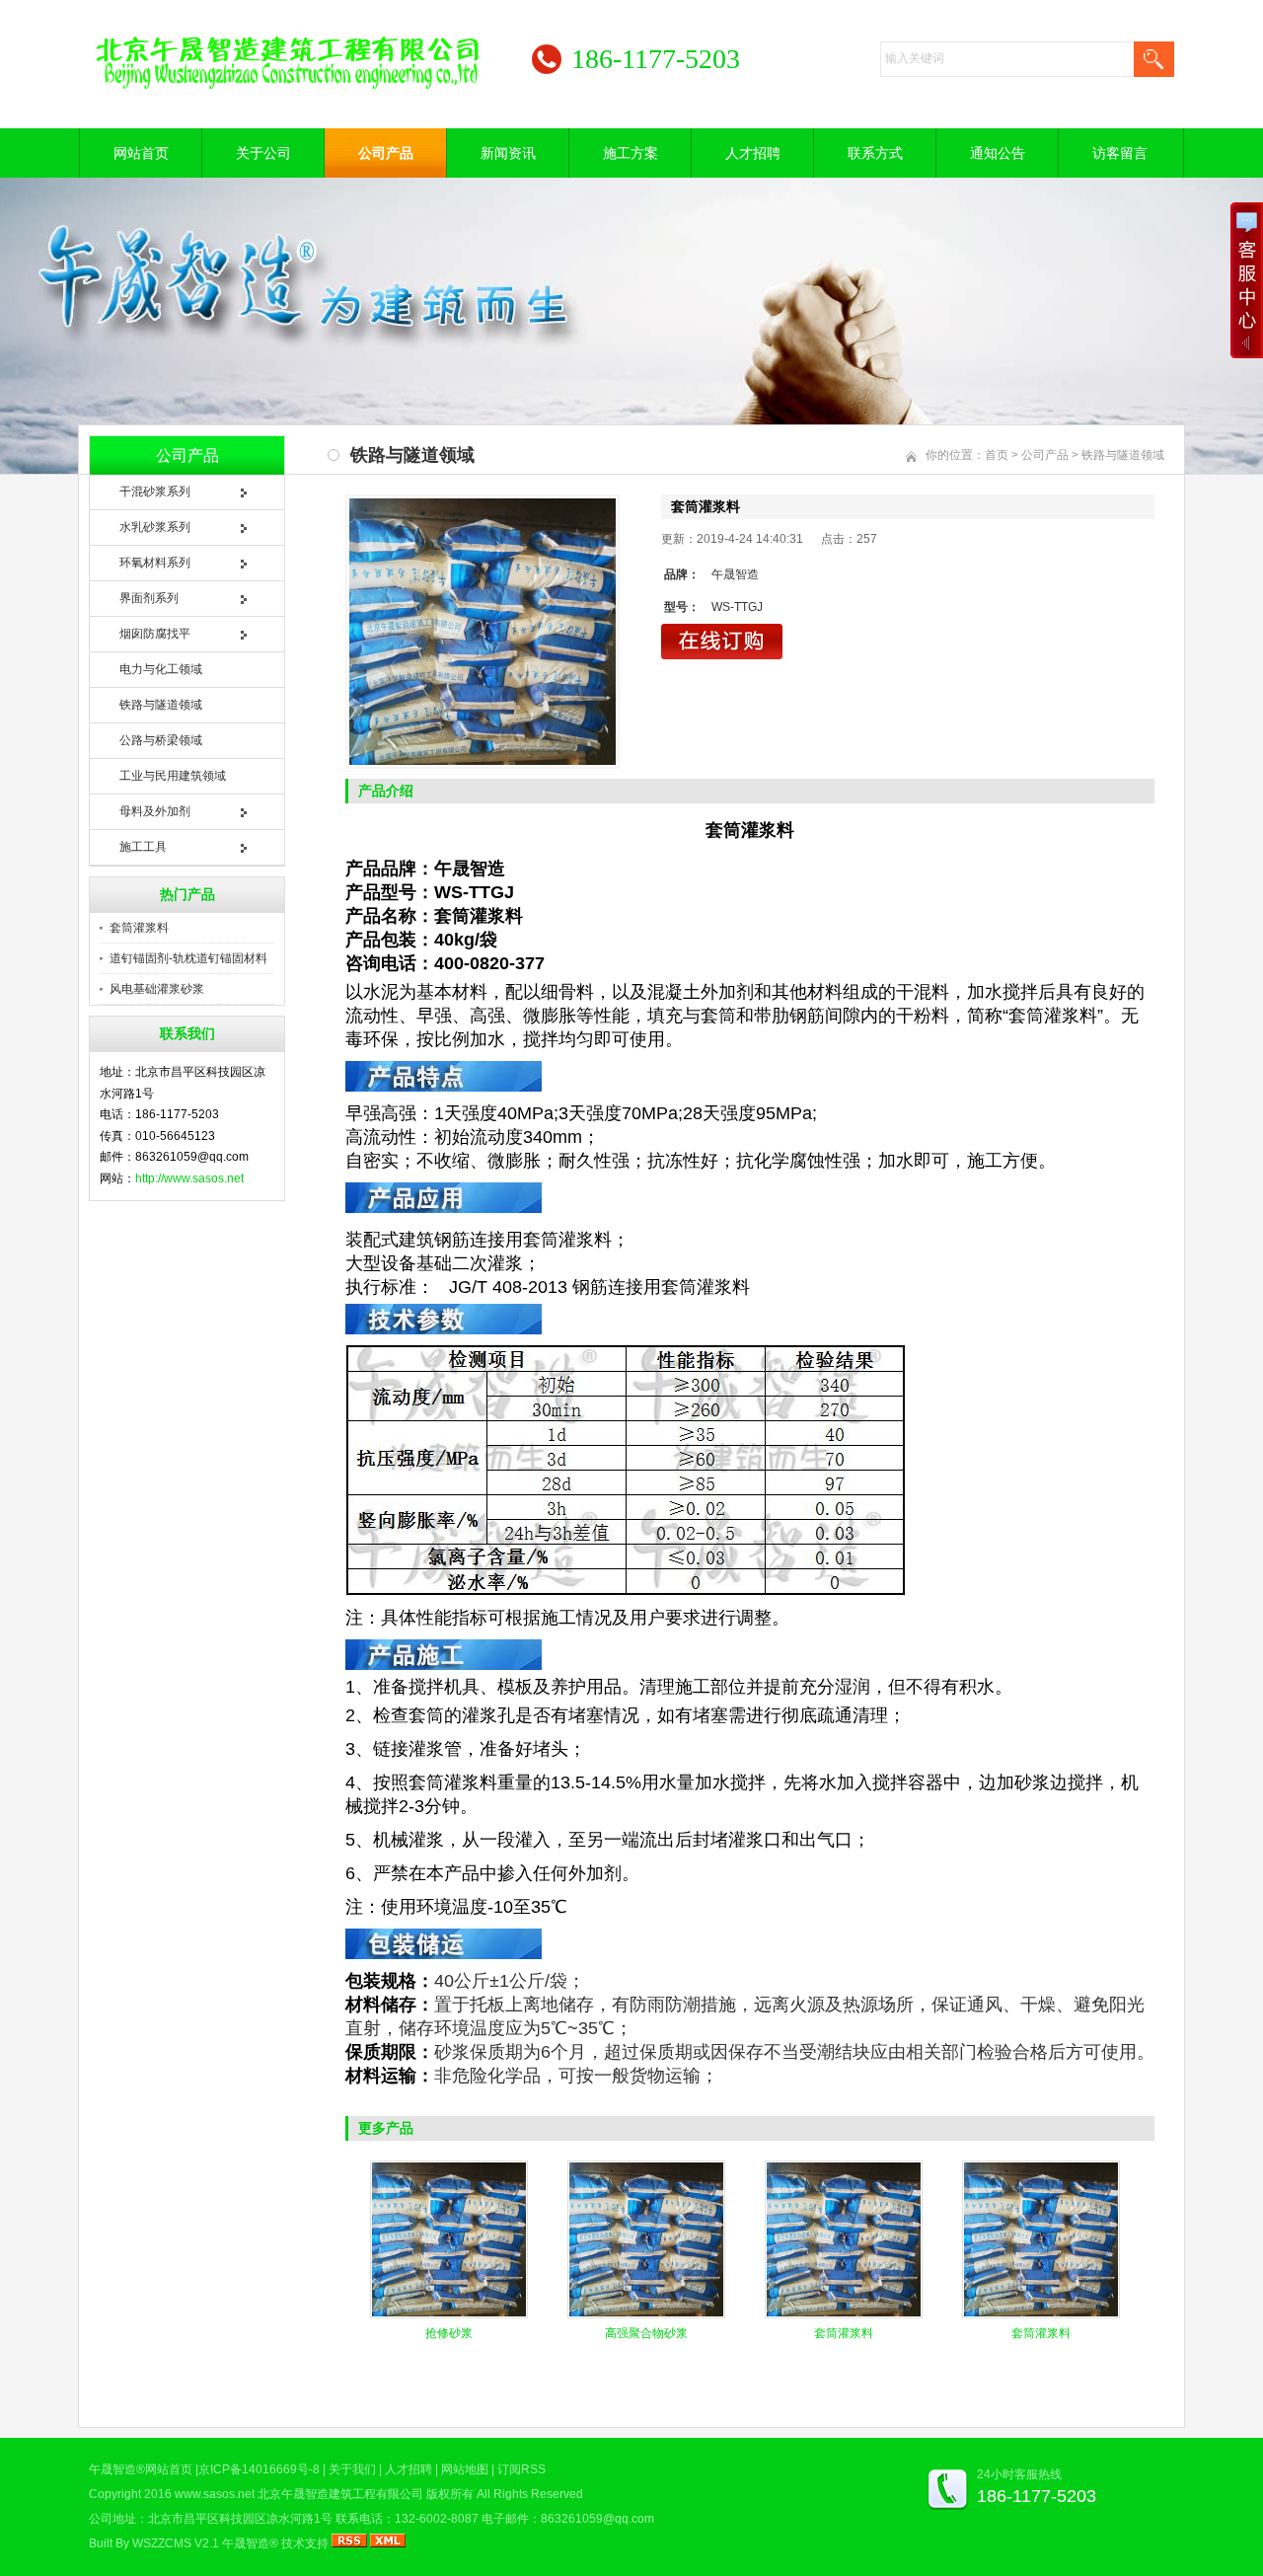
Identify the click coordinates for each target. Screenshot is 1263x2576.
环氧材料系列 (155, 563)
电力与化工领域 (161, 669)
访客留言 (1120, 153)
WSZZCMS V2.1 (176, 2543)
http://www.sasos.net (189, 1178)
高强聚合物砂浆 (646, 2333)
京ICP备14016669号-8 (259, 2469)
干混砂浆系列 (155, 492)
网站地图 (465, 2469)
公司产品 (386, 153)
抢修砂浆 (449, 2333)
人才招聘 (753, 153)
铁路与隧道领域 (161, 705)
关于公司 (263, 153)
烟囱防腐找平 (155, 634)
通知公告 (998, 153)
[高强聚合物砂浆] (646, 2314)
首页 (997, 455)
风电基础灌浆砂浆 (157, 989)
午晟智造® (250, 2543)
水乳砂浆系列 (155, 527)
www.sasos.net (215, 2494)
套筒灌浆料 (139, 928)
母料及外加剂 (155, 811)
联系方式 (875, 153)
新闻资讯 (508, 153)
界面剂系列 (149, 598)
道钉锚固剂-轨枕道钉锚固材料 (188, 958)
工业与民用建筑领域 (173, 776)
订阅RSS (521, 2469)
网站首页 (141, 153)
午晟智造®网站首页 (141, 2469)
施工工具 (143, 847)
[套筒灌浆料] (483, 632)
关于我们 (352, 2469)
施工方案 (631, 153)
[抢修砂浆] (449, 2314)
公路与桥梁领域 (161, 740)
